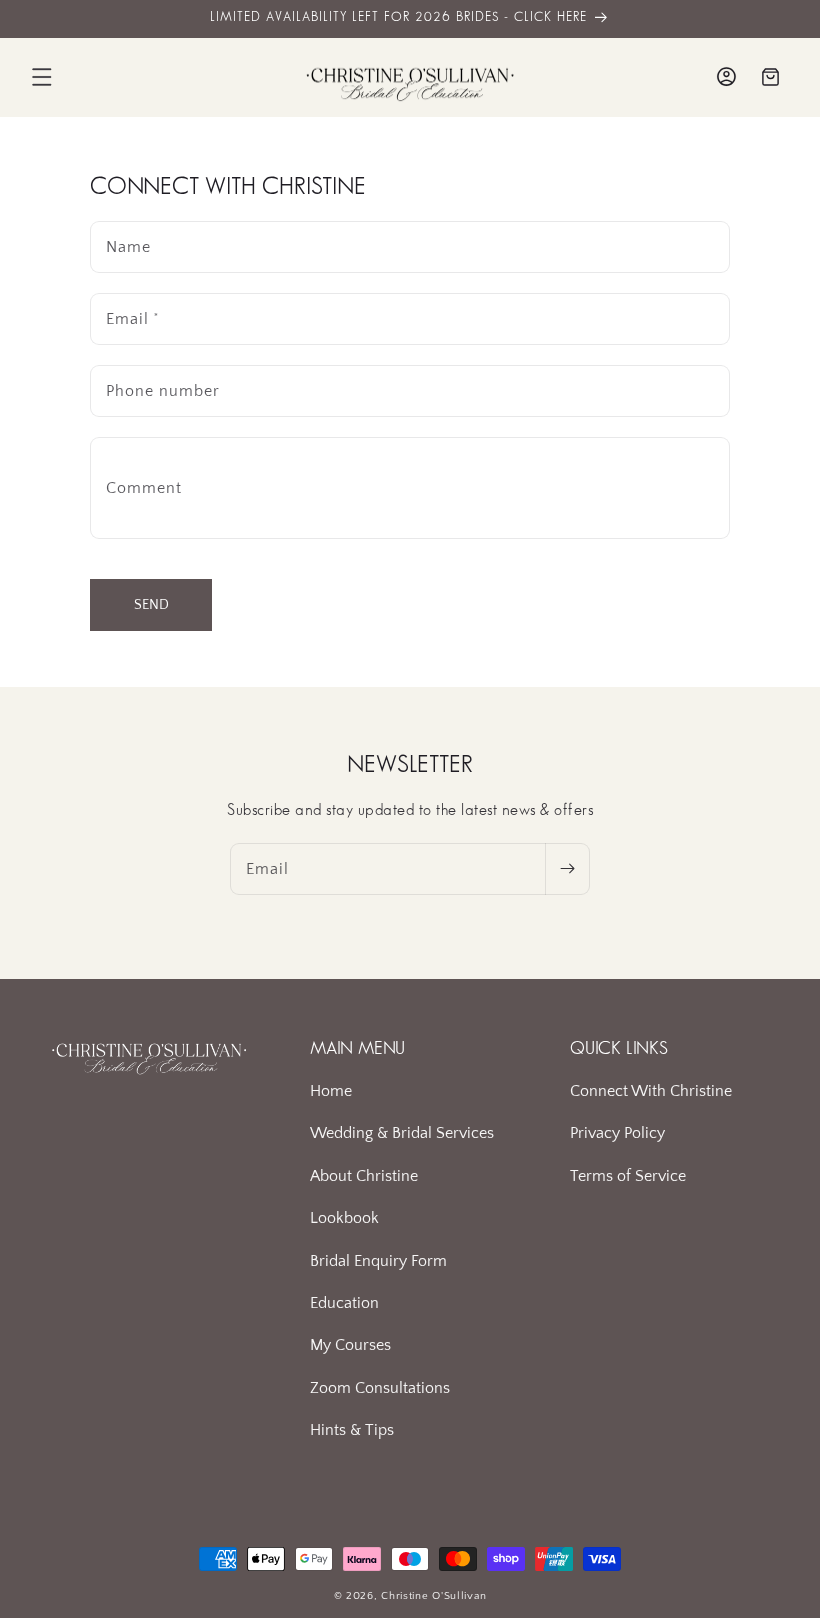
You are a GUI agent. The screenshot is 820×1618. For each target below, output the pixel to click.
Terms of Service (628, 1176)
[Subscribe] (567, 869)
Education (344, 1303)
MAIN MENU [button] (357, 1049)
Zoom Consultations (380, 1388)
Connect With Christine (651, 1091)
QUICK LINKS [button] (619, 1049)
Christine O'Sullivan (433, 1596)
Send (151, 605)
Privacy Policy (617, 1133)
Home (331, 1091)
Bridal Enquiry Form (378, 1261)
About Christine (364, 1176)
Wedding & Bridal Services (402, 1133)
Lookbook (344, 1218)
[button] (42, 77)
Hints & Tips (352, 1430)
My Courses (350, 1345)
